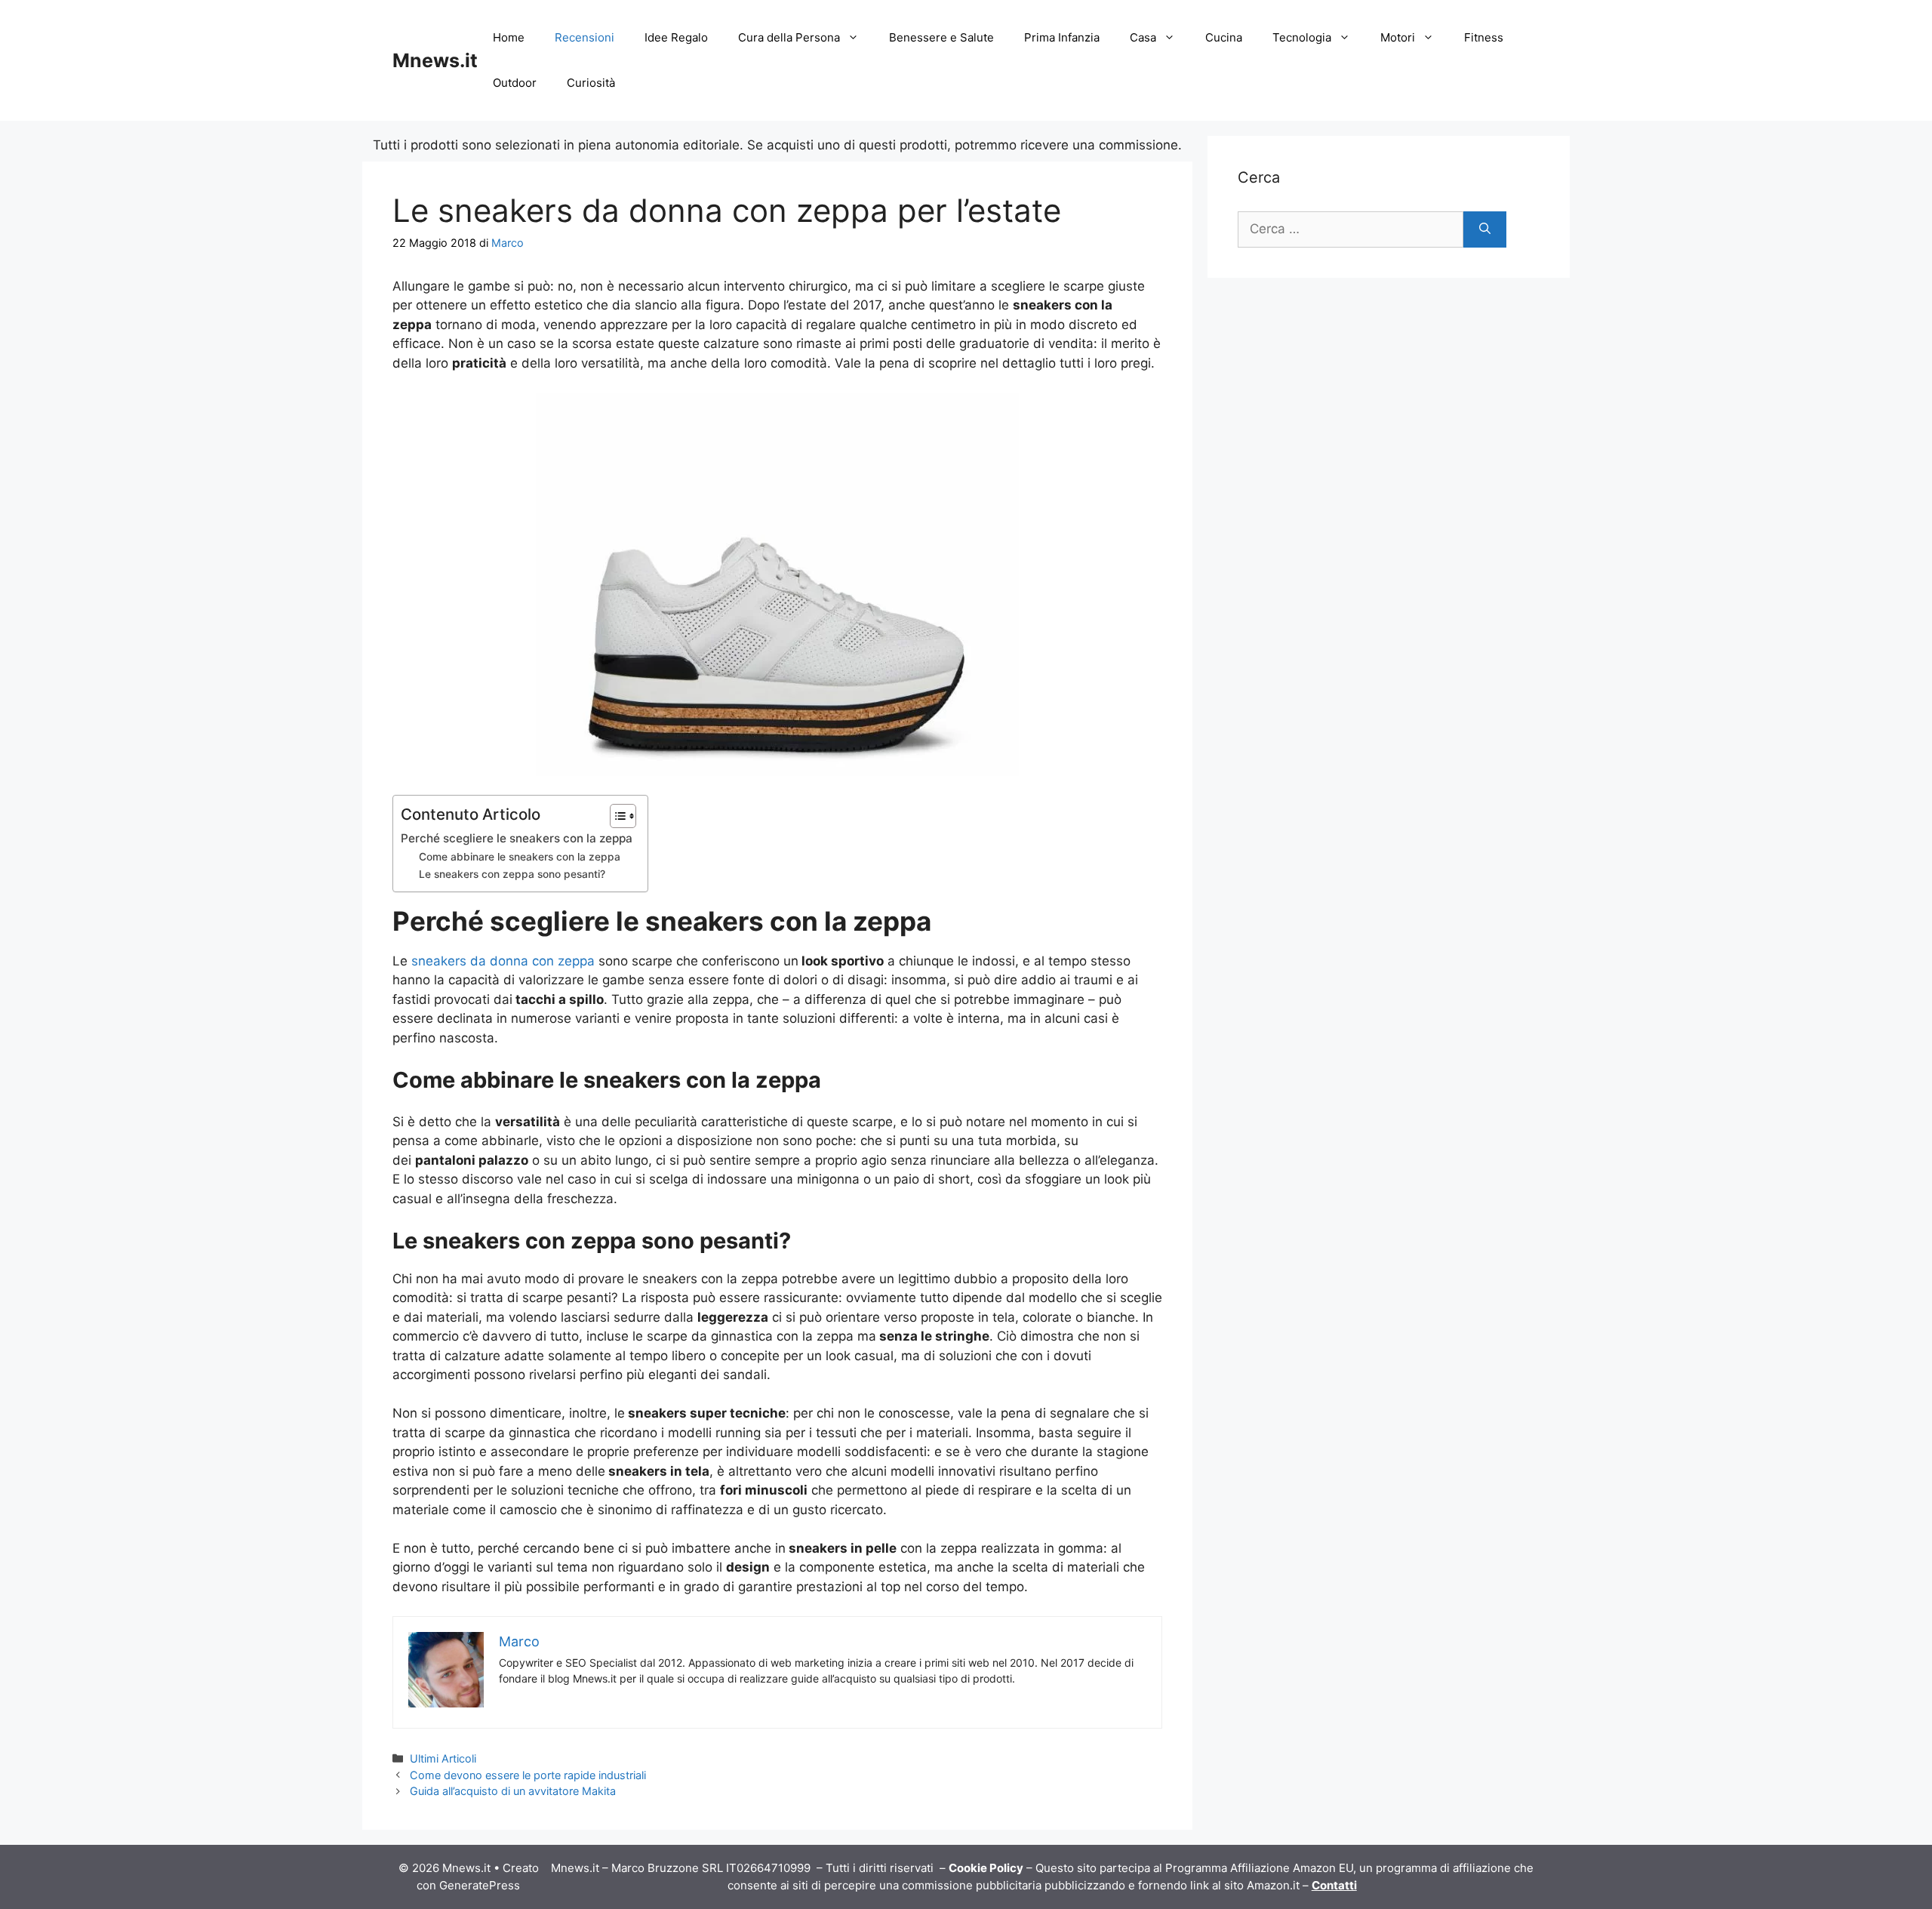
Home (509, 37)
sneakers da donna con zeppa (503, 961)
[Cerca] (1485, 229)
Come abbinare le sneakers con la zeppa (520, 857)
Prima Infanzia (1062, 37)
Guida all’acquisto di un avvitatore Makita (513, 1791)
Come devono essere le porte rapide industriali (528, 1775)
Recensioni (585, 37)
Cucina (1224, 37)
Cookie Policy (986, 1868)
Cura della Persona (789, 37)
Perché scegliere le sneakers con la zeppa (517, 838)
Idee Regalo (676, 37)
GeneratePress (480, 1885)
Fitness (1484, 37)
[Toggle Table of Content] (615, 816)
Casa (1143, 37)
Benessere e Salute (941, 37)
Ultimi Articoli (443, 1758)
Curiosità (591, 83)
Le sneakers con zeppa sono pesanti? (512, 874)
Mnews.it (435, 60)
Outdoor (515, 83)
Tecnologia (1302, 37)
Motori (1398, 37)
